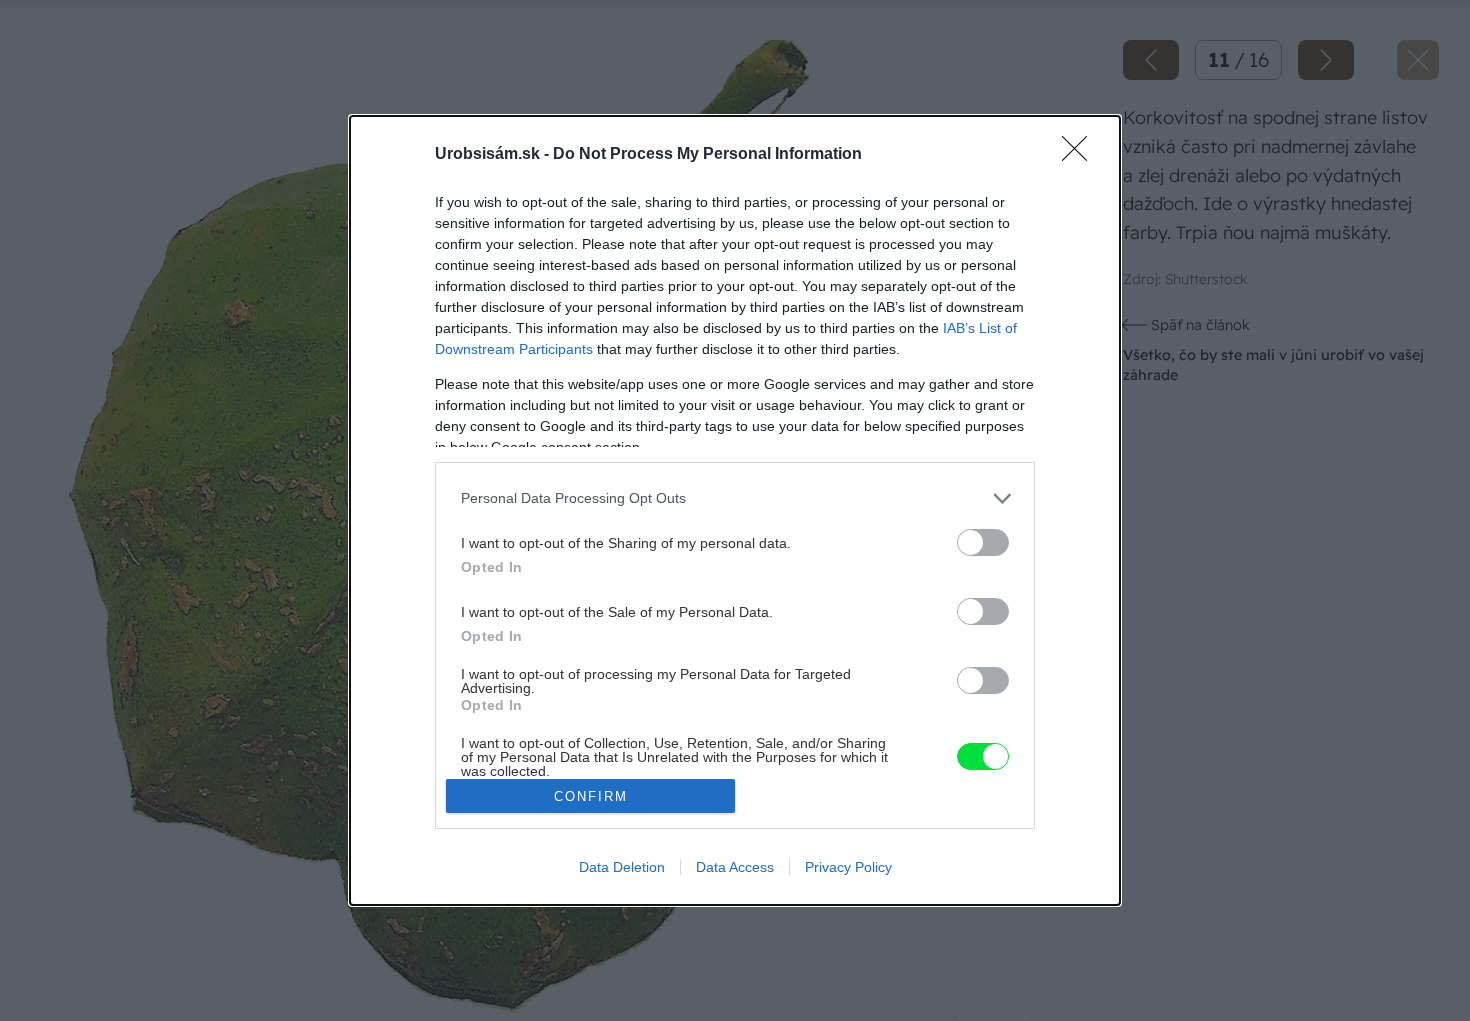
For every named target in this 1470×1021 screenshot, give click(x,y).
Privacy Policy (848, 867)
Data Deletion (622, 867)
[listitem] (735, 498)
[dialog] (735, 510)
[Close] (1081, 155)
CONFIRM (591, 796)
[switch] (983, 542)
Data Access (735, 867)
